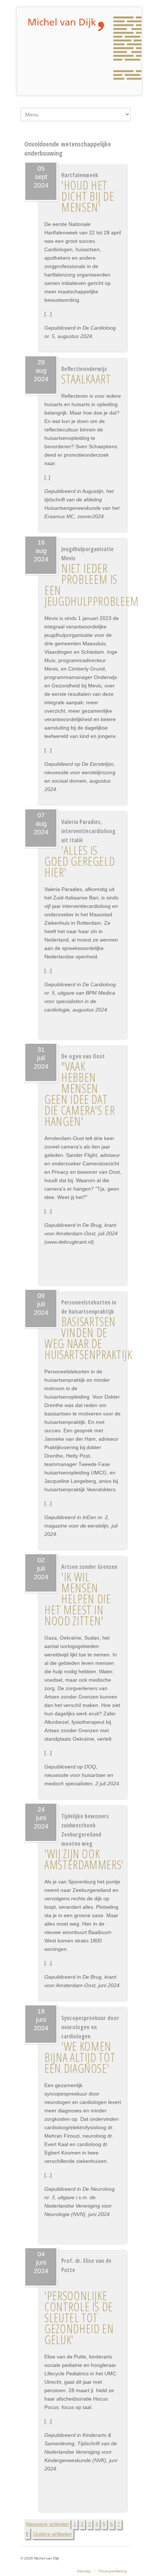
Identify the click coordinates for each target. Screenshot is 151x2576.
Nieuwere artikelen (47, 2524)
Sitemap (84, 2571)
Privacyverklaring (113, 2571)
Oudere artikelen (52, 2534)
